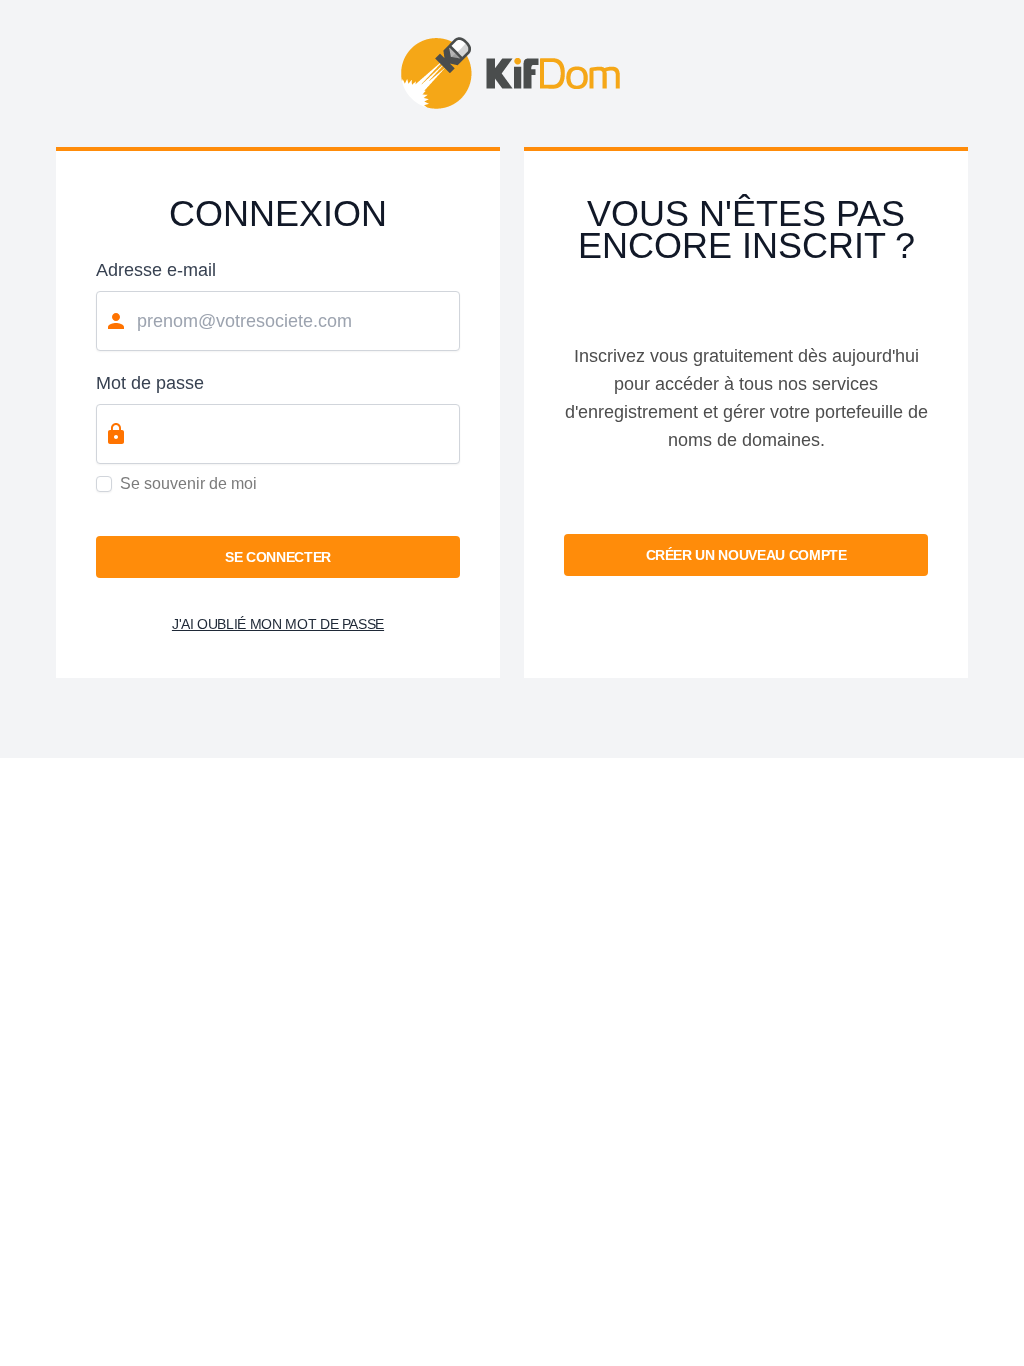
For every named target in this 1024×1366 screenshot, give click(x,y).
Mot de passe (150, 383)
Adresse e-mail (156, 270)
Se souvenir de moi (188, 483)
